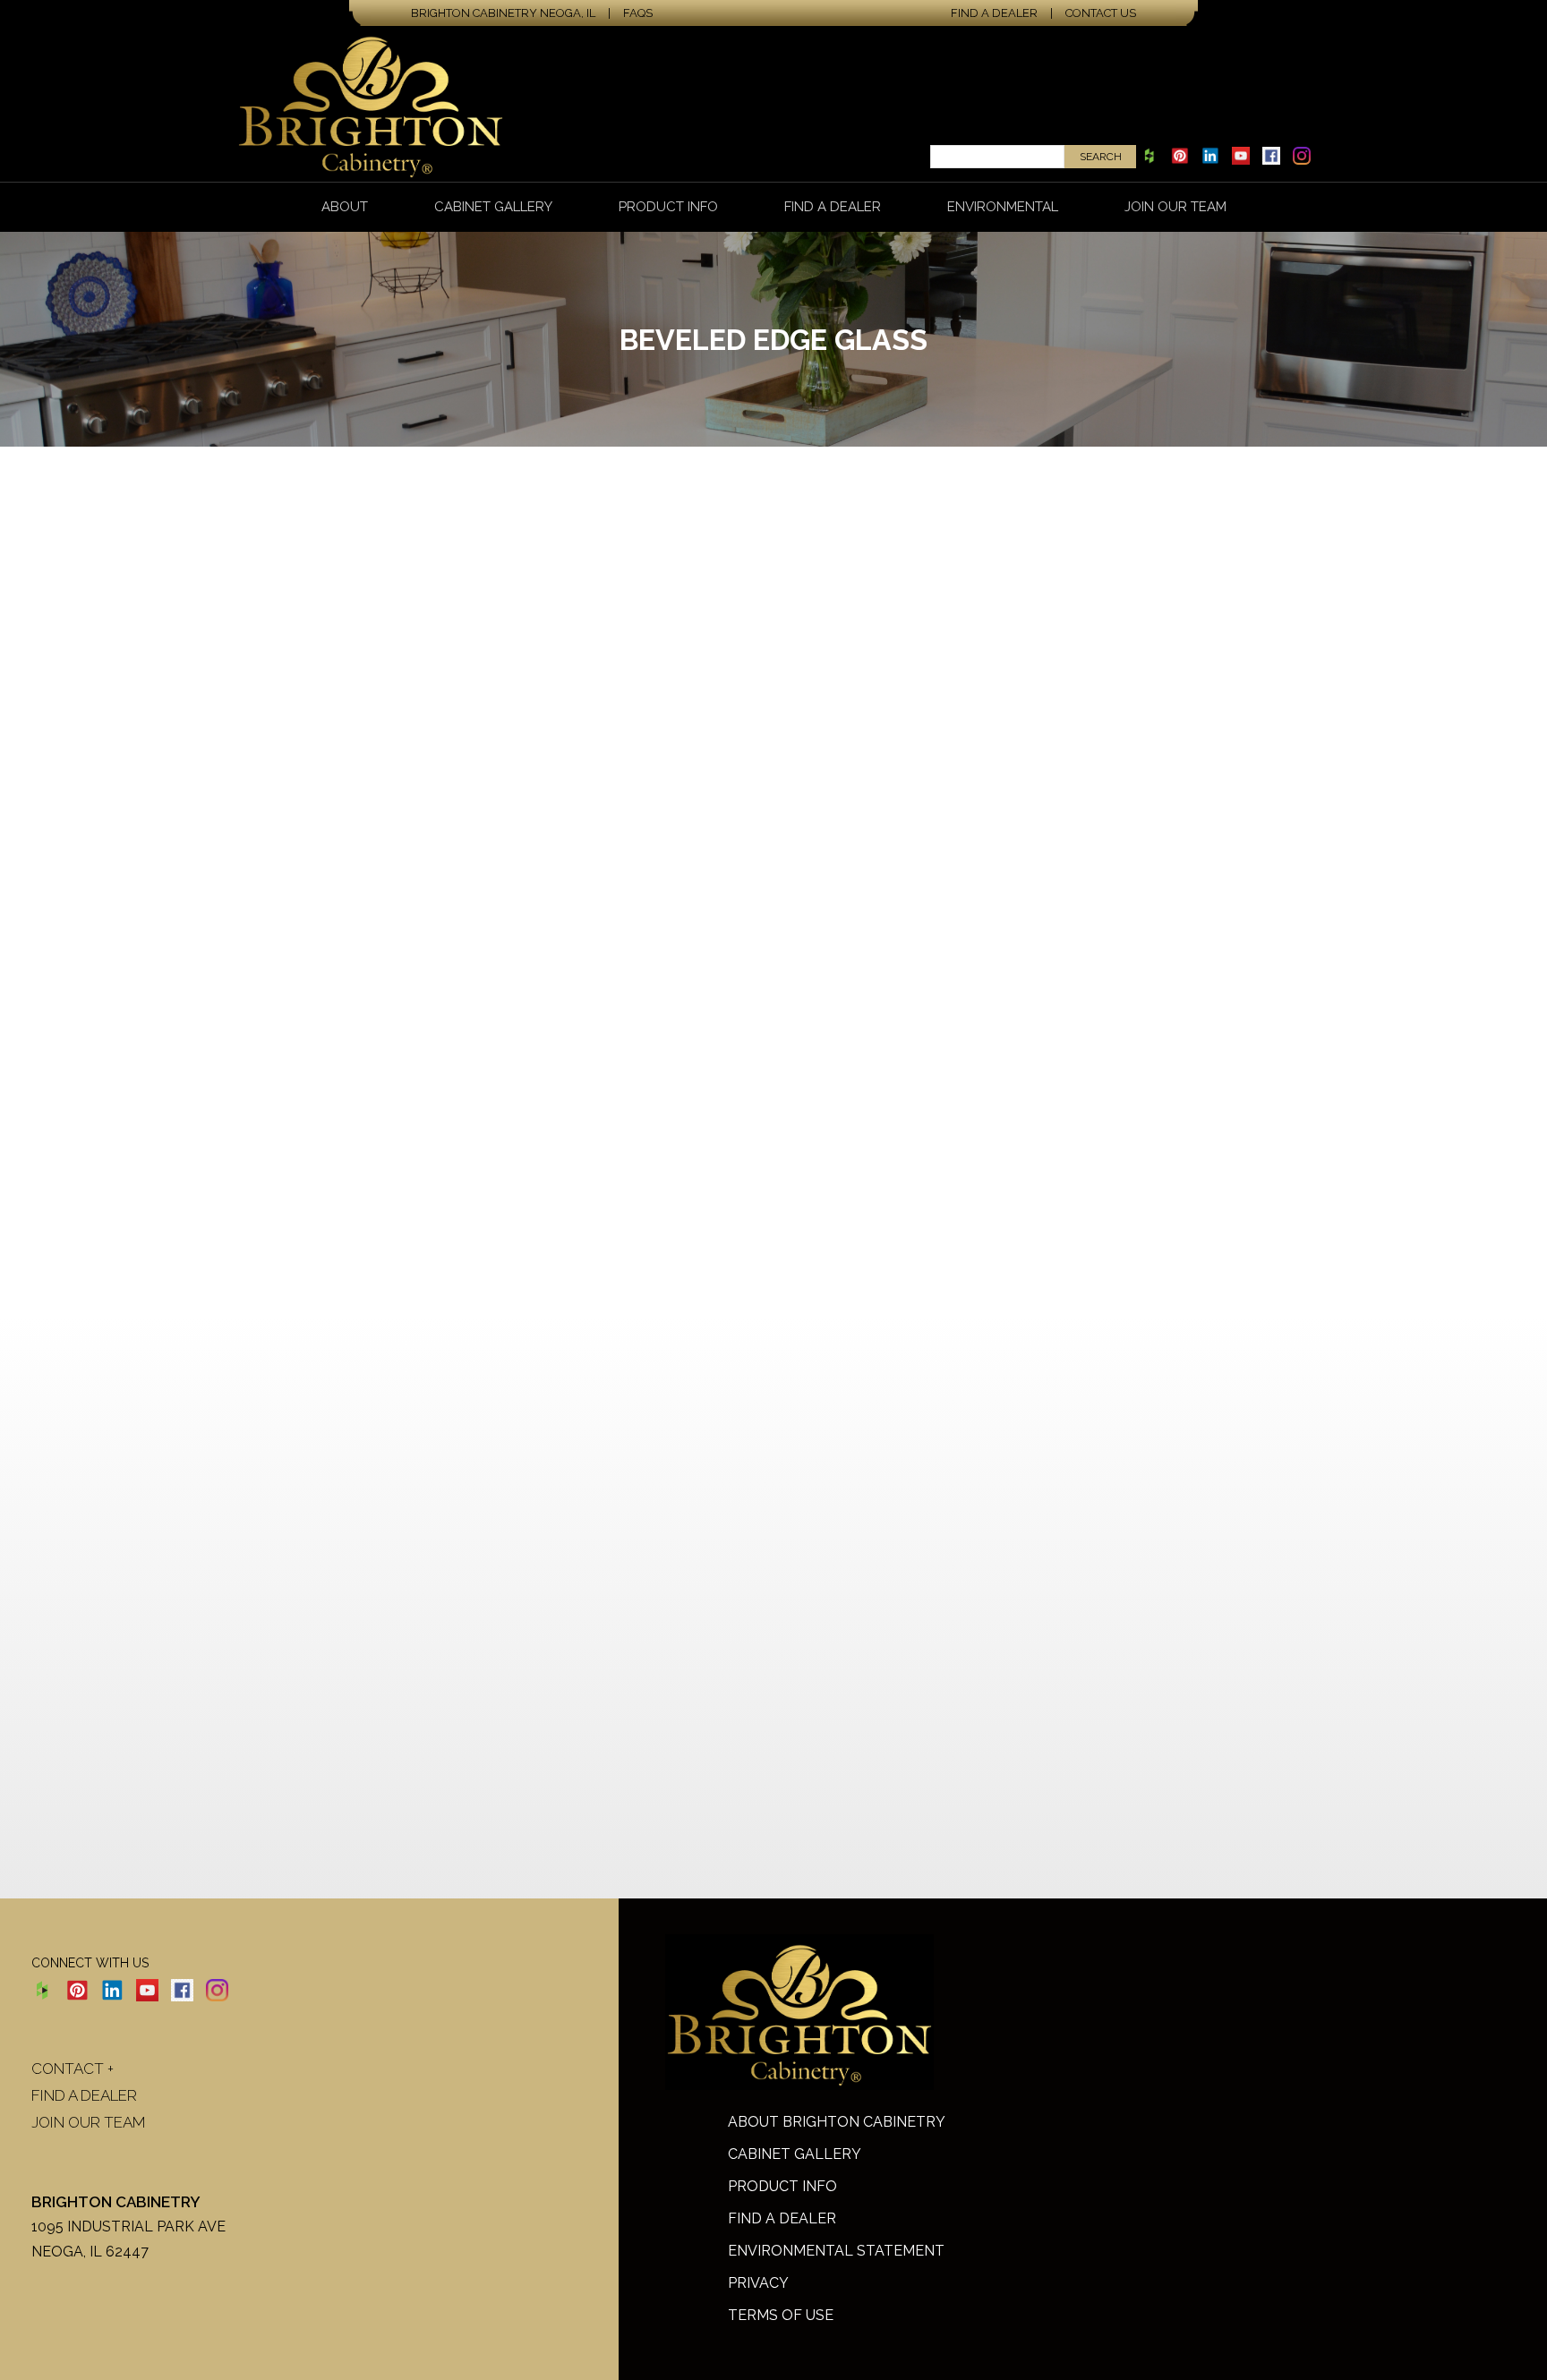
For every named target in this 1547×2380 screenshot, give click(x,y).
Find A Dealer (782, 2218)
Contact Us (1101, 13)
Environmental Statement (836, 2251)
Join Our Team (1175, 207)
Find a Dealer (994, 13)
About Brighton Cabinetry (837, 2122)
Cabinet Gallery (493, 207)
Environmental (1003, 207)
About (345, 207)
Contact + (73, 2069)
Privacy (758, 2283)
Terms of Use (781, 2315)
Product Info (668, 207)
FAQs (638, 13)
